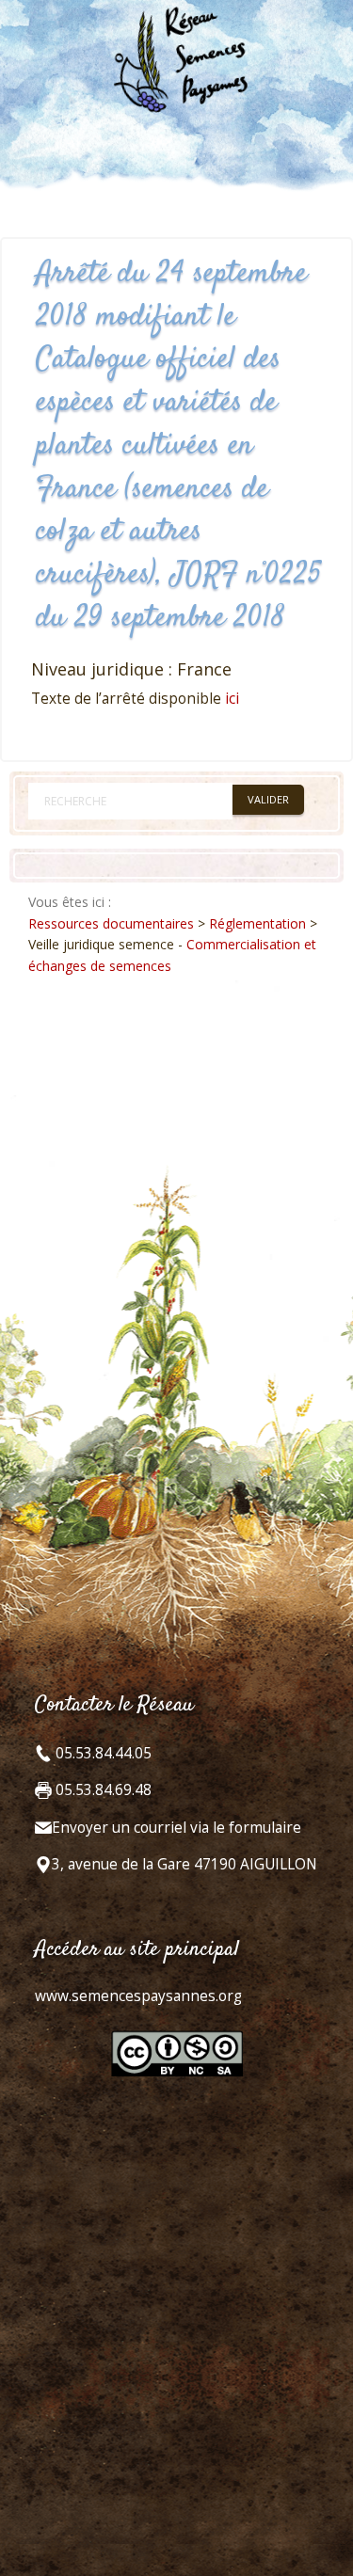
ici (232, 699)
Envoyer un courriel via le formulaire (176, 1828)
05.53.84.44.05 (102, 1753)
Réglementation (257, 923)
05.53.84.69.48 (102, 1790)
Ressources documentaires (111, 923)
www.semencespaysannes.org (138, 1996)
